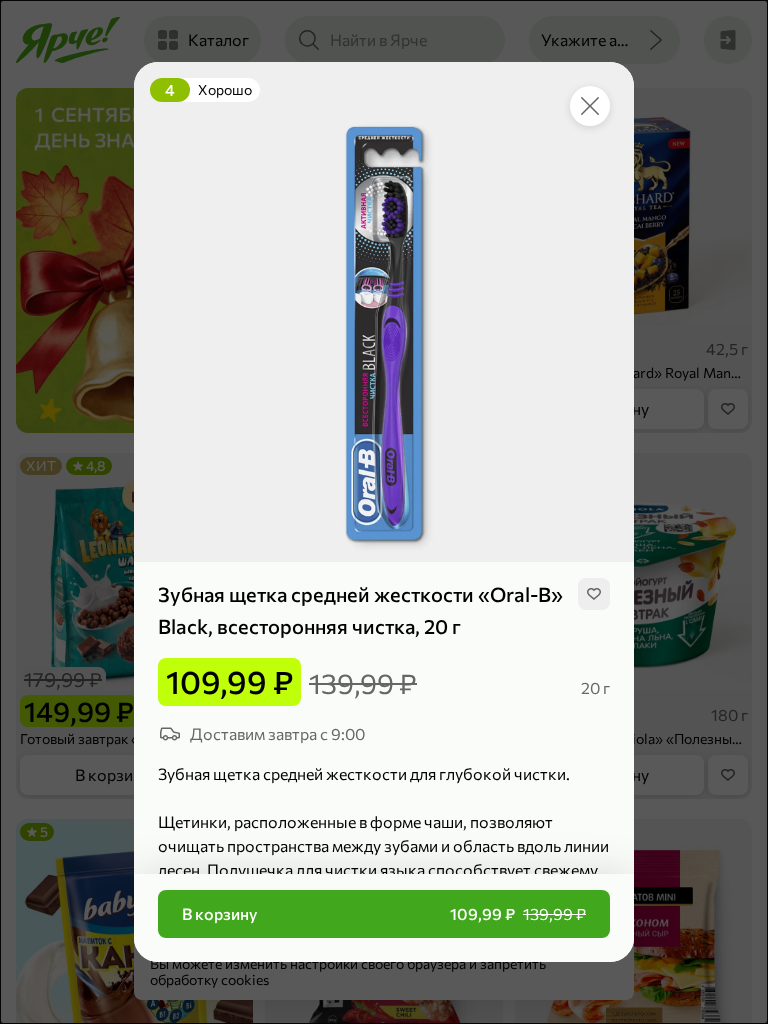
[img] (594, 594)
